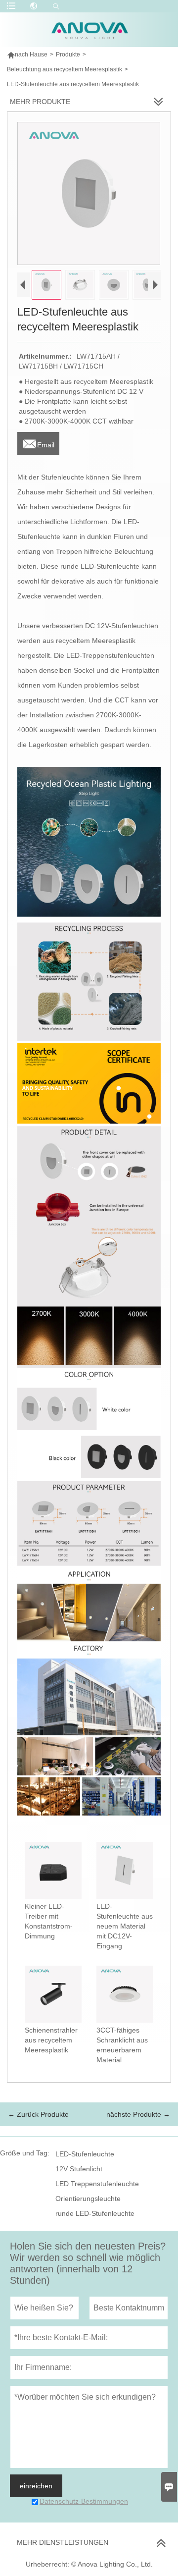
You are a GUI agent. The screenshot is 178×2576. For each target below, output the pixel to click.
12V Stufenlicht (79, 2169)
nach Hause (27, 54)
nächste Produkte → (138, 2114)
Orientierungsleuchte (88, 2199)
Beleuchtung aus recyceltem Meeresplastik (65, 69)
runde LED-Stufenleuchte (95, 2213)
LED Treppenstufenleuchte (97, 2184)
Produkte (68, 54)
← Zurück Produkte (38, 2114)
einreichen (36, 2486)
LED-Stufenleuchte (85, 2154)
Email (38, 442)
